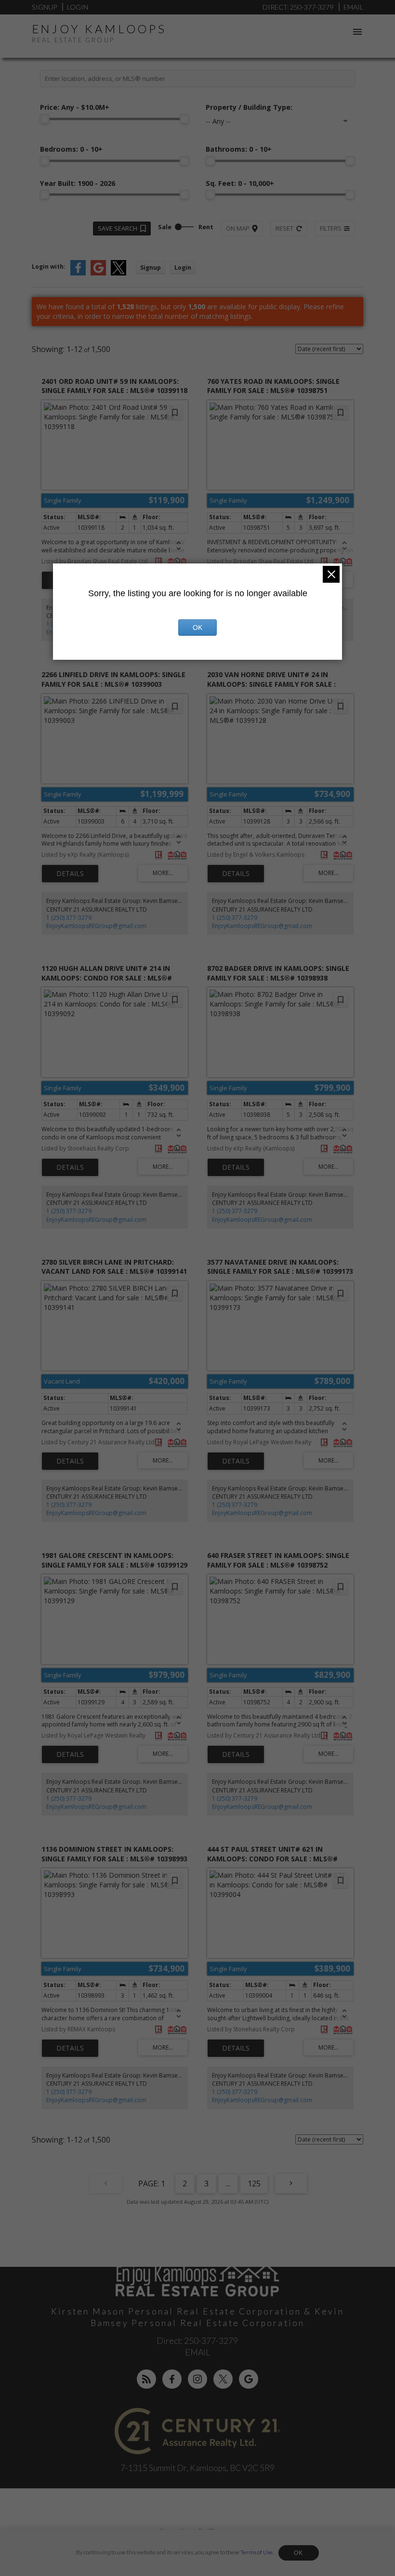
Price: (75, 107)
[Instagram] (197, 2379)
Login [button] (183, 268)
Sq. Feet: (240, 183)
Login (78, 7)
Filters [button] (331, 228)
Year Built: (78, 183)
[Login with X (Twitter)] (118, 273)
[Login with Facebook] (78, 273)
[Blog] (146, 2379)
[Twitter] (223, 2379)
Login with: (49, 267)
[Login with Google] (98, 273)
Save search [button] (118, 228)
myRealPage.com (213, 2531)
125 (254, 2184)
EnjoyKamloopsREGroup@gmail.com (96, 926)
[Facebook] (172, 2379)
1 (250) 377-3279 (69, 918)
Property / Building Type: (249, 107)
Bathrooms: (239, 149)
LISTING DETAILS (70, 874)
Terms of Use (257, 2552)
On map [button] (238, 228)
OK (299, 2553)
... (228, 2184)
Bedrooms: (71, 149)
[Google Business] (249, 2379)
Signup (44, 7)
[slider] (45, 119)
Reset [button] (284, 228)
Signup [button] (151, 268)
